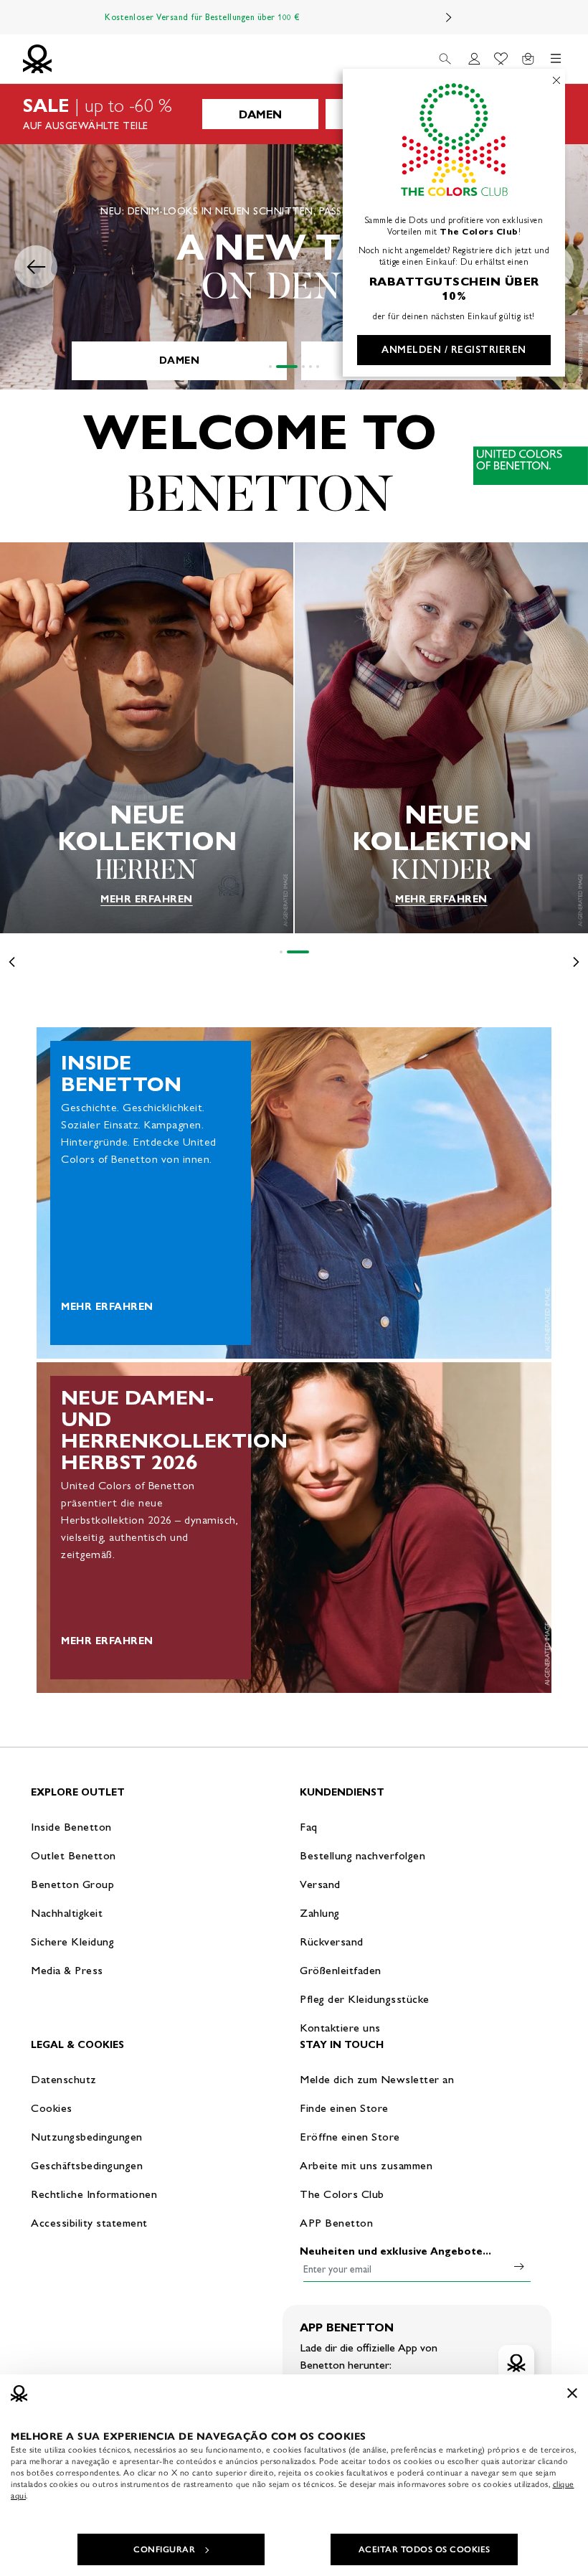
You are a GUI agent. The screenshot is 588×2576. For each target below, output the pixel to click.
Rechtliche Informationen (94, 2194)
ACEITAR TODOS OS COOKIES (425, 2549)
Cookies (52, 2108)
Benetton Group (72, 1884)
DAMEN (260, 114)
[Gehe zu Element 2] (287, 367)
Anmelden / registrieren (454, 350)
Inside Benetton (71, 1827)
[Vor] (449, 17)
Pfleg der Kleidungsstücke (365, 1999)
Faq (309, 1827)
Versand (320, 1884)
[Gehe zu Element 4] (310, 367)
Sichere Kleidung (72, 1942)
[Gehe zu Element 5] (318, 367)
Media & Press (67, 1970)
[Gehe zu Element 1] (270, 367)
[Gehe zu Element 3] (303, 367)
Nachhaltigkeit (67, 1913)
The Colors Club (342, 2194)
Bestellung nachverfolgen (362, 1855)
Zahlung (320, 1913)
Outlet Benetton (73, 1855)
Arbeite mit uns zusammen (366, 2165)
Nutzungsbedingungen (87, 2137)
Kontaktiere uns (340, 2028)
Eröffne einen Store (350, 2137)
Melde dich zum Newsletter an (377, 2079)
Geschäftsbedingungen (87, 2165)
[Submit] (519, 2266)
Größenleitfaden (341, 1970)
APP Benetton (336, 2223)
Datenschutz (64, 2079)
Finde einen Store (344, 2108)
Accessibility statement (89, 2223)
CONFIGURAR (164, 2549)
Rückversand (332, 1942)
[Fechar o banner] (572, 2393)
